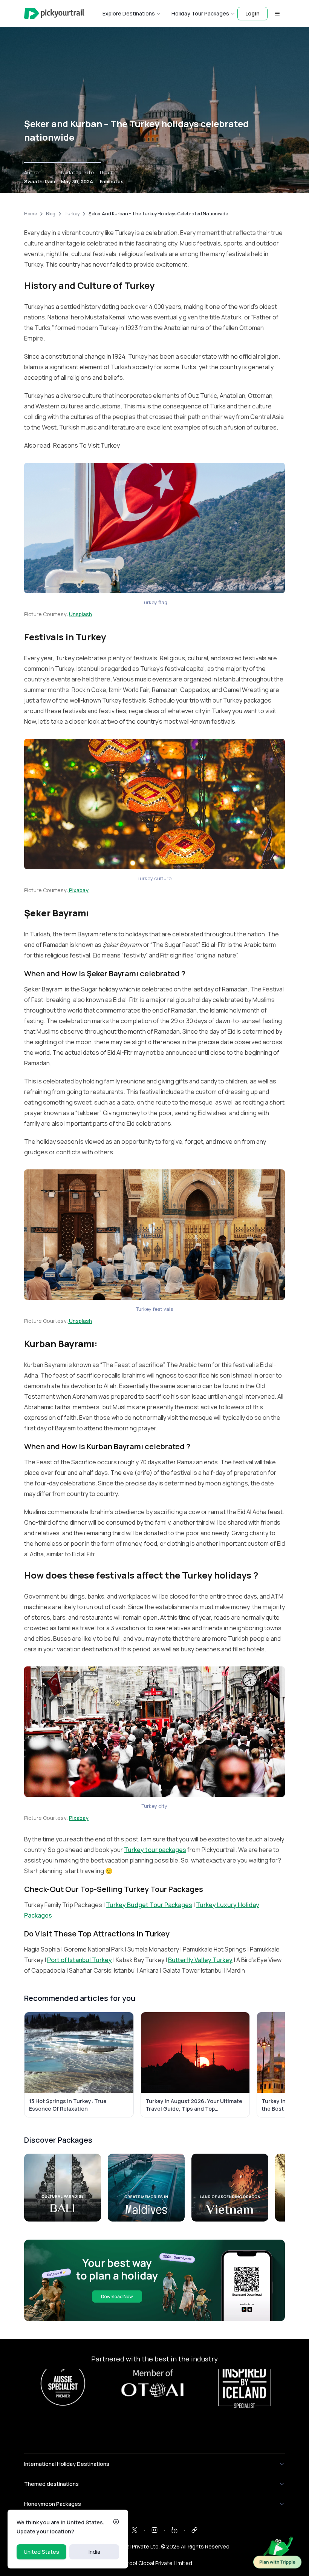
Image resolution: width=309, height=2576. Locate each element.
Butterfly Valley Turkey (200, 1960)
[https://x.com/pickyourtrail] (135, 2530)
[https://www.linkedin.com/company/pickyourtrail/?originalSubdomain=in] (174, 2530)
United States (41, 2552)
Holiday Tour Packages (200, 13)
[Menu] (277, 14)
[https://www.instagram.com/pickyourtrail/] (154, 2530)
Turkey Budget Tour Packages (149, 1905)
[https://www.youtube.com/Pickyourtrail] (194, 2530)
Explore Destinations (129, 13)
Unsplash (80, 614)
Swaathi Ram (40, 181)
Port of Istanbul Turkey (80, 1960)
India (94, 2552)
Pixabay (78, 890)
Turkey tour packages (155, 1850)
